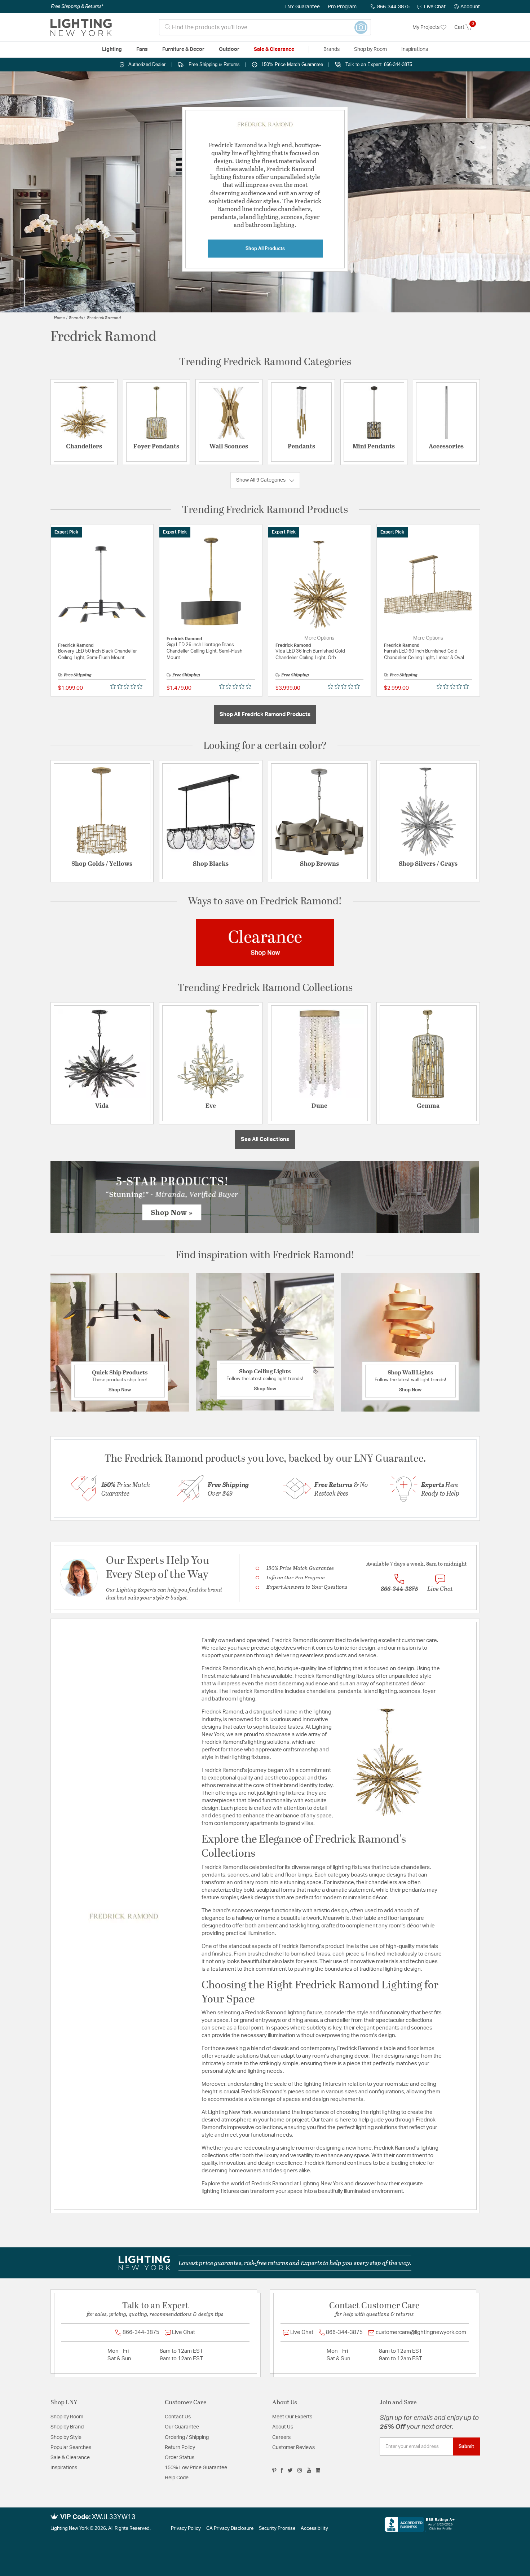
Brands (76, 317)
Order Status (180, 2458)
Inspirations (64, 2468)
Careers (281, 2437)
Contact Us (178, 2417)
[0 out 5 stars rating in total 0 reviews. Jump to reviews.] (128, 686)
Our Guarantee (182, 2427)
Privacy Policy (186, 2529)
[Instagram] (300, 2470)
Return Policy (180, 2448)
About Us (283, 2427)
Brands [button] (332, 49)
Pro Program (342, 7)
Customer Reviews (293, 2448)
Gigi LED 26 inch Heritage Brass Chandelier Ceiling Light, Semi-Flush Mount (204, 651)
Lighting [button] (112, 49)
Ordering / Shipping (187, 2437)
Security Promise (277, 2529)
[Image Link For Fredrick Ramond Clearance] (265, 942)
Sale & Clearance (70, 2458)
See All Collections (265, 1139)
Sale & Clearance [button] (274, 49)
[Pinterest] (274, 2470)
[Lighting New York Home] (81, 27)
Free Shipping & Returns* (77, 6)
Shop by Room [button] (370, 49)
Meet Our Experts (292, 2417)
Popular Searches (71, 2448)
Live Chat (435, 7)
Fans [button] (142, 49)
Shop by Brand (67, 2427)
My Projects (427, 27)
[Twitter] (290, 2470)
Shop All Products (265, 249)
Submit (466, 2446)
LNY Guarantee (302, 7)
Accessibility (314, 2529)
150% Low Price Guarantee (196, 2468)
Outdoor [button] (229, 49)
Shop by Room (67, 2417)
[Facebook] (282, 2470)
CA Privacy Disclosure (230, 2529)
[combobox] (265, 27)
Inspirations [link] (415, 49)
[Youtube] (309, 2470)
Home (59, 317)
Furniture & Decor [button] (183, 49)
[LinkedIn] (318, 2470)
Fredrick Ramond (104, 317)
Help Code (177, 2478)
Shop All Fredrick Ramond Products (265, 714)
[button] (467, 7)
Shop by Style (66, 2437)
